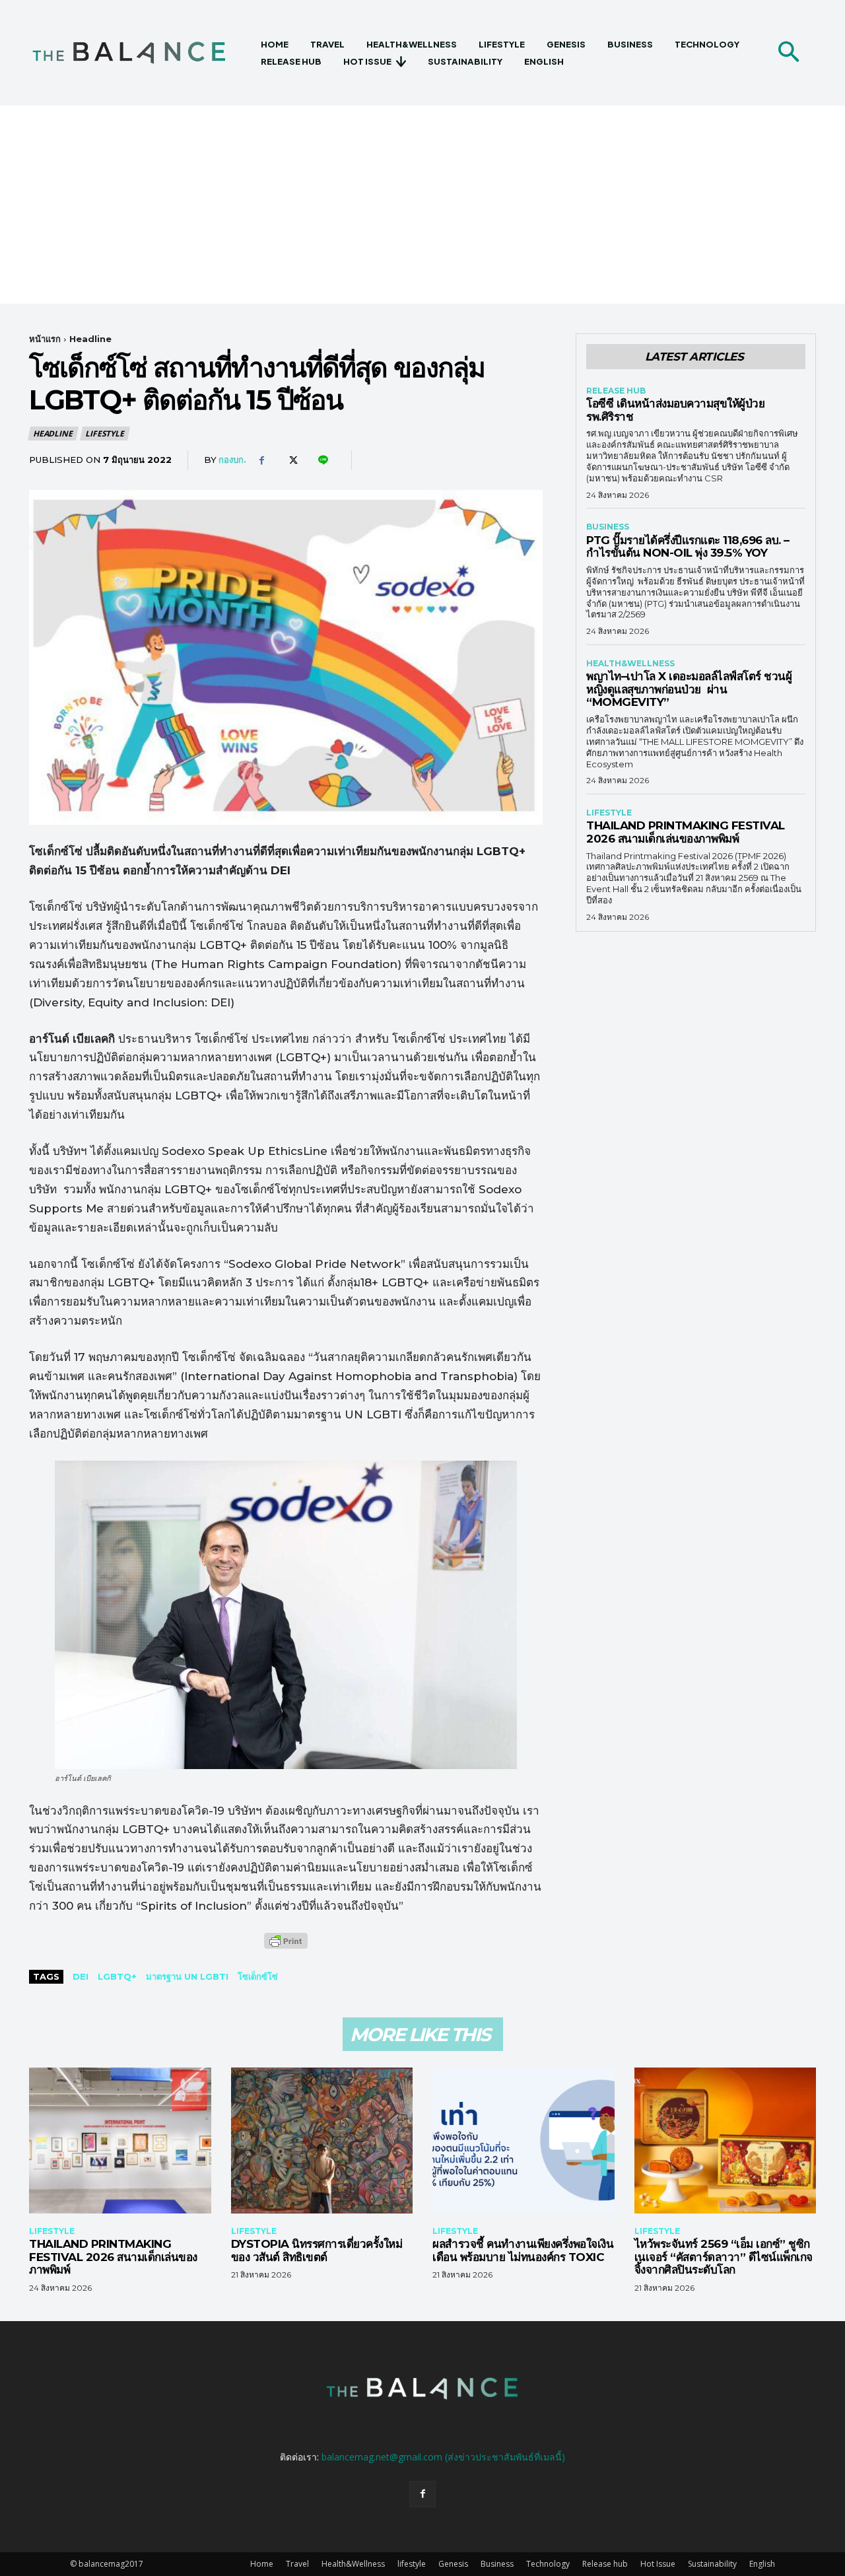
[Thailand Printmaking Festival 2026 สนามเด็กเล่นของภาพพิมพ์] (120, 2140)
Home (262, 2564)
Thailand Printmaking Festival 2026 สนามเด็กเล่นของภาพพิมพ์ (686, 832)
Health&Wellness (630, 664)
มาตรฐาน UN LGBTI (187, 1976)
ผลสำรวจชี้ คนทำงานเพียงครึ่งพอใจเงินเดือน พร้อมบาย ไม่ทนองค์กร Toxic (523, 2250)
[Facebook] (261, 460)
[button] (788, 53)
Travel (297, 2564)
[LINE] (322, 460)
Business (608, 527)
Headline (90, 339)
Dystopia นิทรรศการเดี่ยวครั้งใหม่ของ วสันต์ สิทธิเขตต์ (317, 2250)
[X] (292, 460)
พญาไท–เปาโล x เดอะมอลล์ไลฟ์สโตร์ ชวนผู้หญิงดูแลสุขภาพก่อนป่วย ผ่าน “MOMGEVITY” (689, 689)
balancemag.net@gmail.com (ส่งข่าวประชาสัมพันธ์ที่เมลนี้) (443, 2457)
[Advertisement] (422, 205)
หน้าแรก (45, 339)
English (762, 2564)
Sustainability (712, 2564)
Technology (548, 2564)
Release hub (616, 391)
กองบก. (232, 460)
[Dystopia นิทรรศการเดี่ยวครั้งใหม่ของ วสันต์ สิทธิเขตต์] (322, 2140)
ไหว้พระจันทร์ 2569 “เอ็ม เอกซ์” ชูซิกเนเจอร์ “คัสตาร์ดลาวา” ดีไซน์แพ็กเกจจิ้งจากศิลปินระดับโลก (724, 2257)
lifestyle (104, 434)
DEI (81, 1976)
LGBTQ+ (117, 1976)
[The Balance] (140, 53)
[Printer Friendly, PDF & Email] (286, 1948)
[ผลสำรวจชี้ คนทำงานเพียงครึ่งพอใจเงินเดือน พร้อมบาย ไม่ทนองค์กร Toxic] (524, 2140)
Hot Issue (658, 2564)
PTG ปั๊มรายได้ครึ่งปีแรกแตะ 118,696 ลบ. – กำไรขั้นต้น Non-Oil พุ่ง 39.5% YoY (688, 547)
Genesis (453, 2564)
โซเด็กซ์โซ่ (258, 1976)
